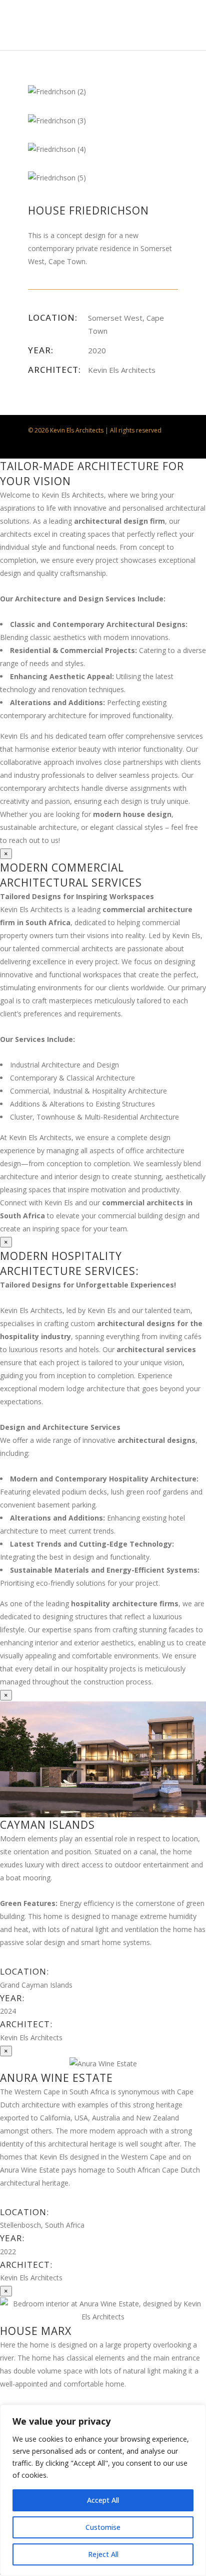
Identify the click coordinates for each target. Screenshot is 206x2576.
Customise (103, 2527)
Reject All (103, 2554)
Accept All (103, 2500)
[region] (103, 2490)
